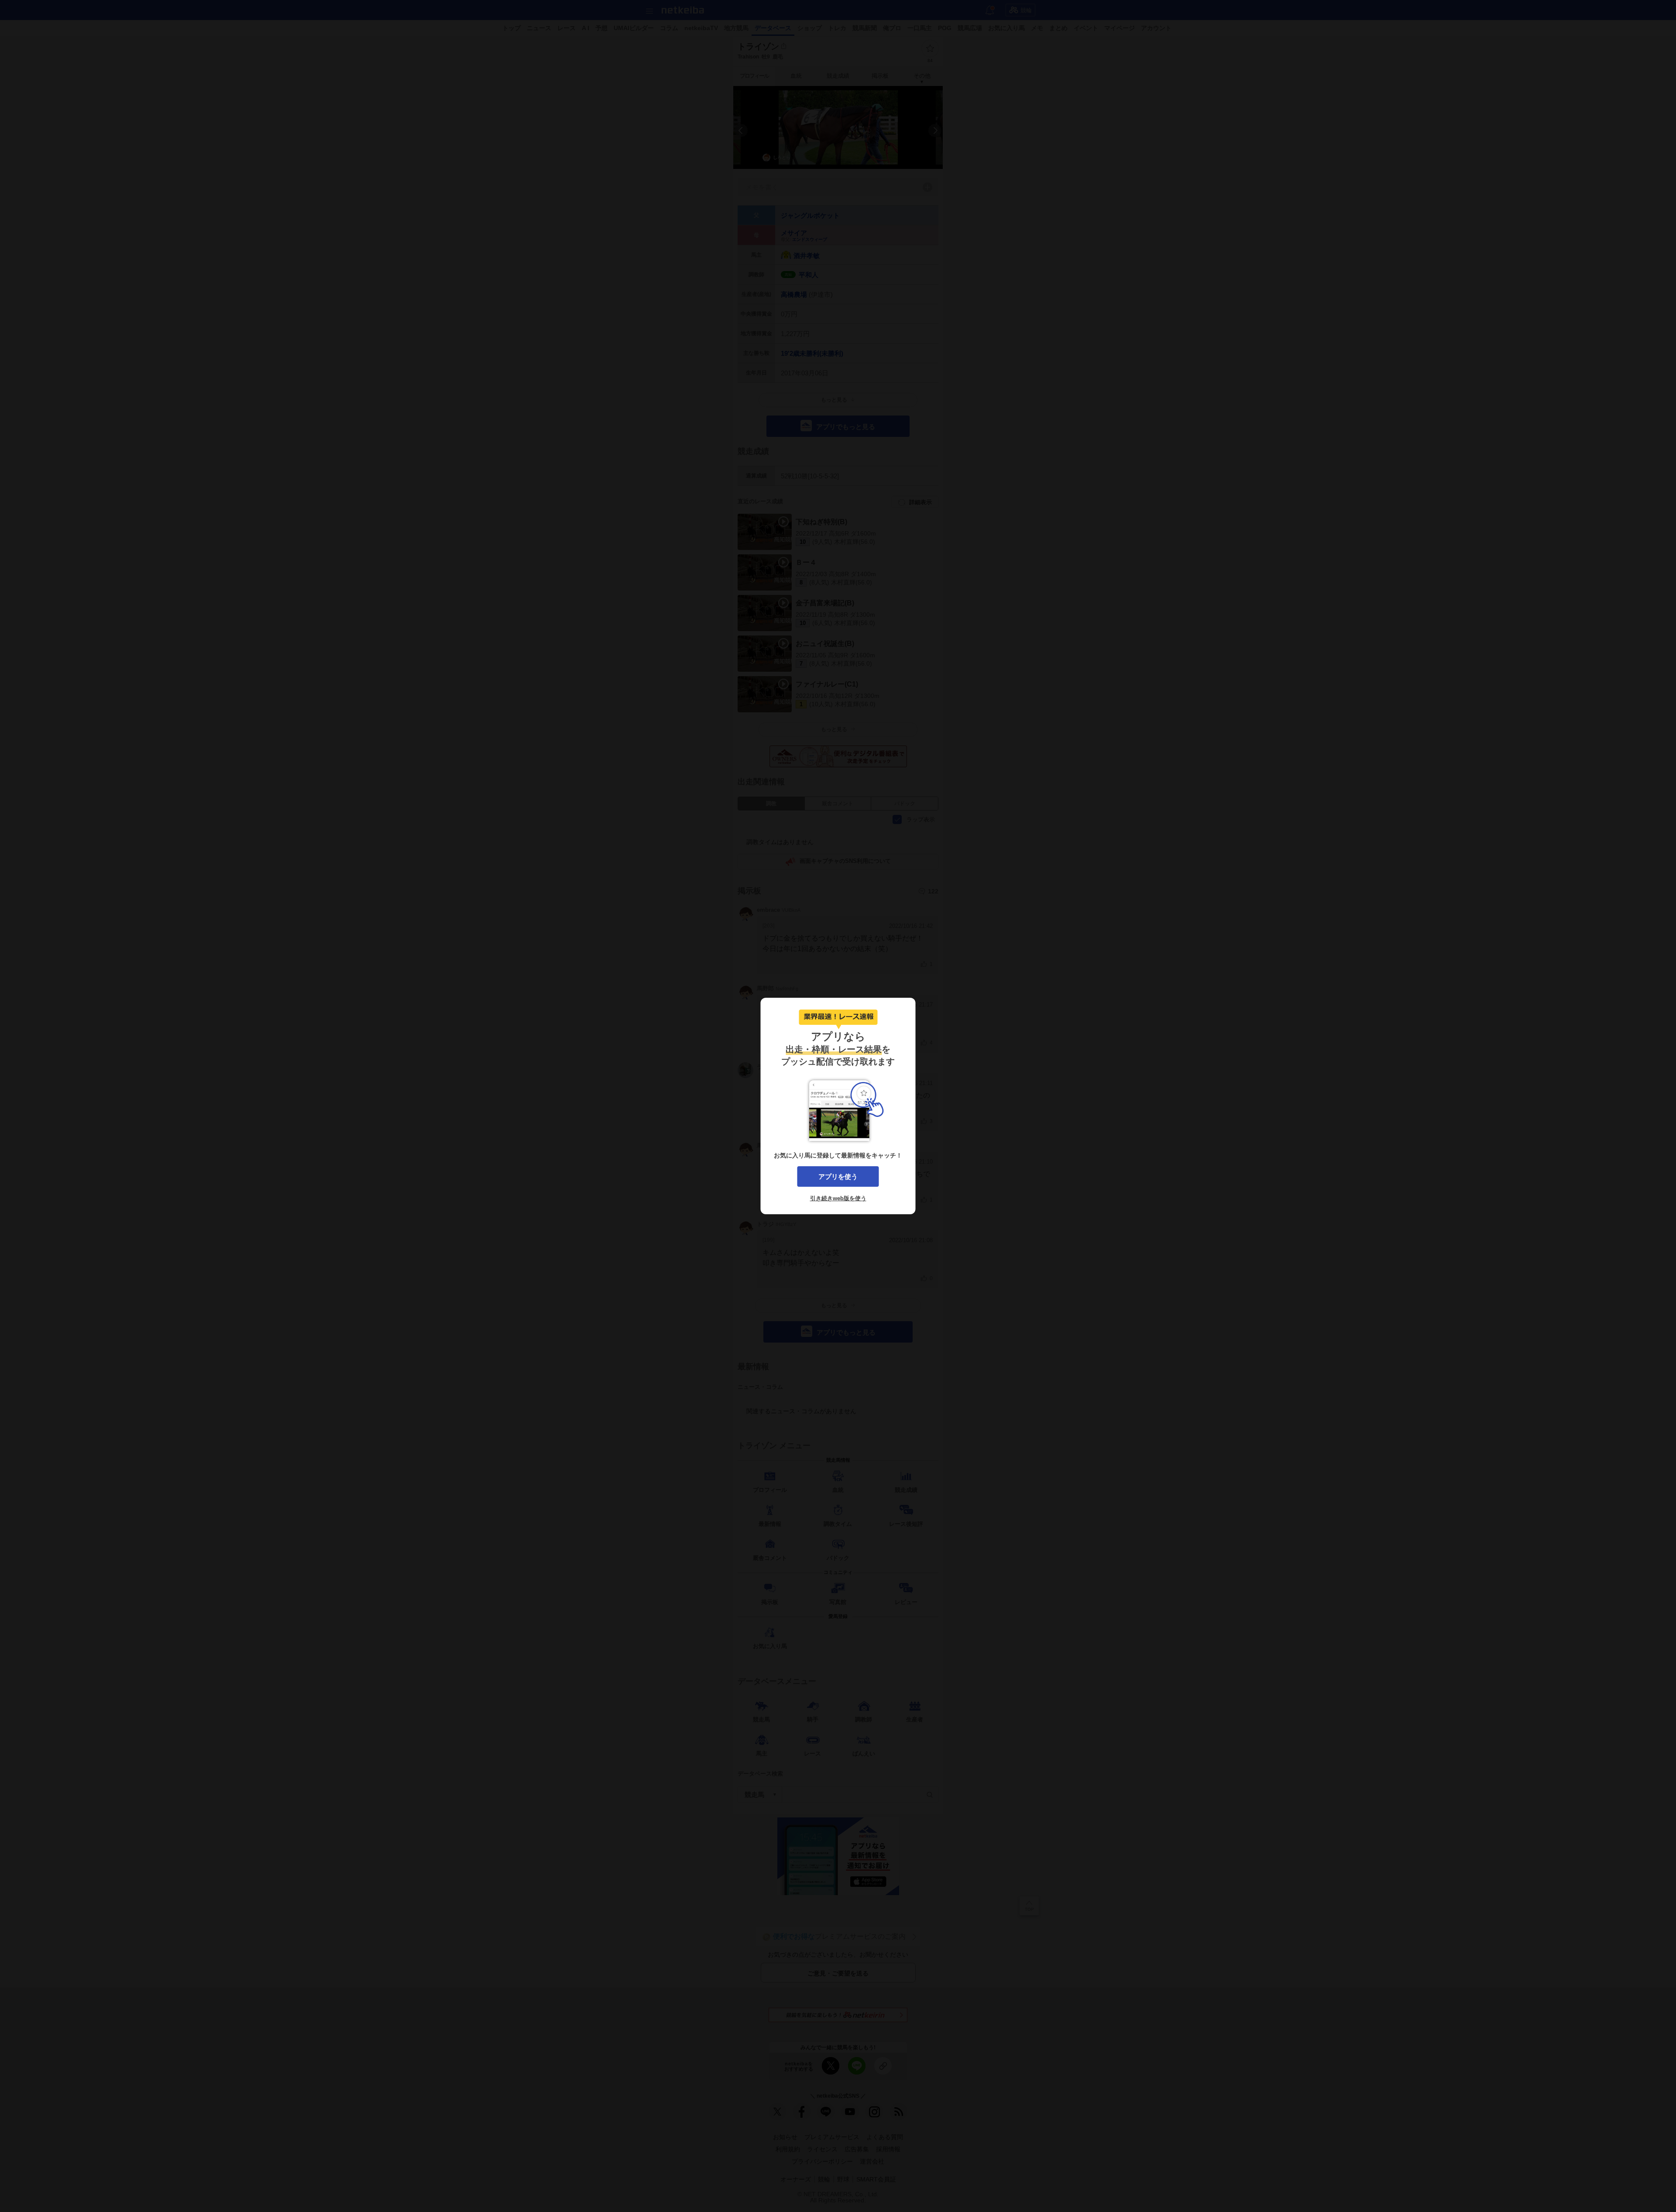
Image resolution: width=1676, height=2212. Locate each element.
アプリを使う (838, 1176)
